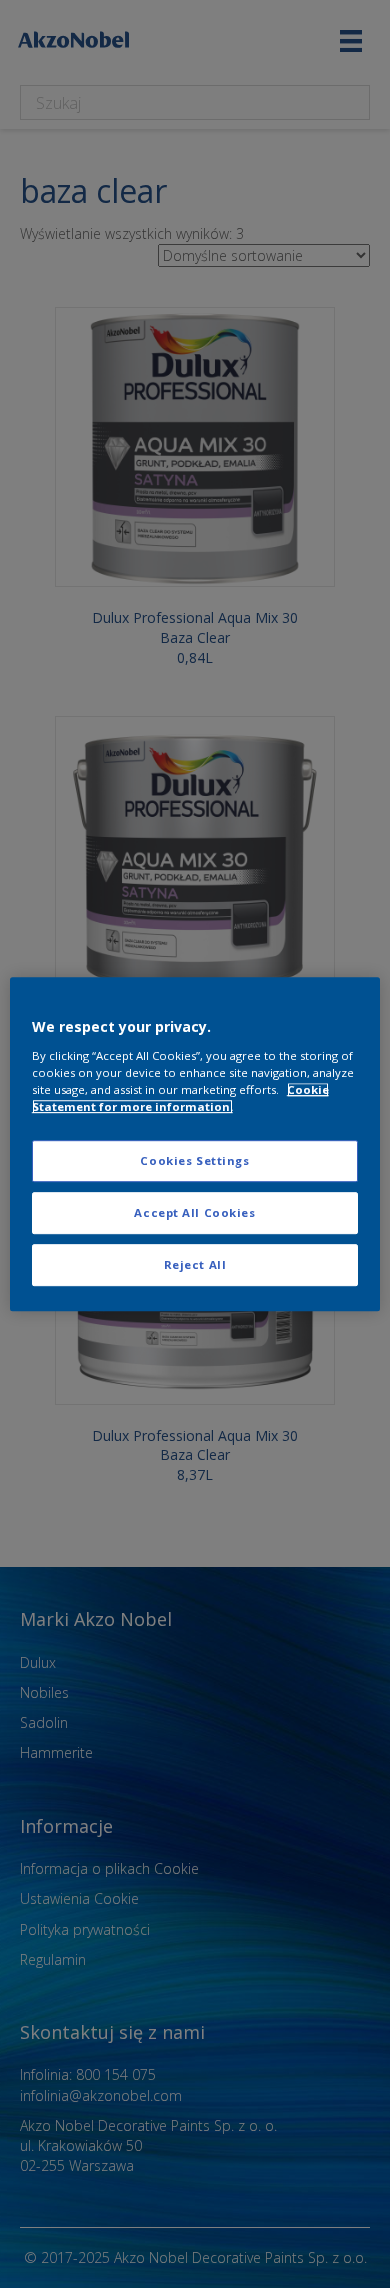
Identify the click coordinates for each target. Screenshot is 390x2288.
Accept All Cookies (194, 1212)
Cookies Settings (194, 1160)
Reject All (195, 1264)
